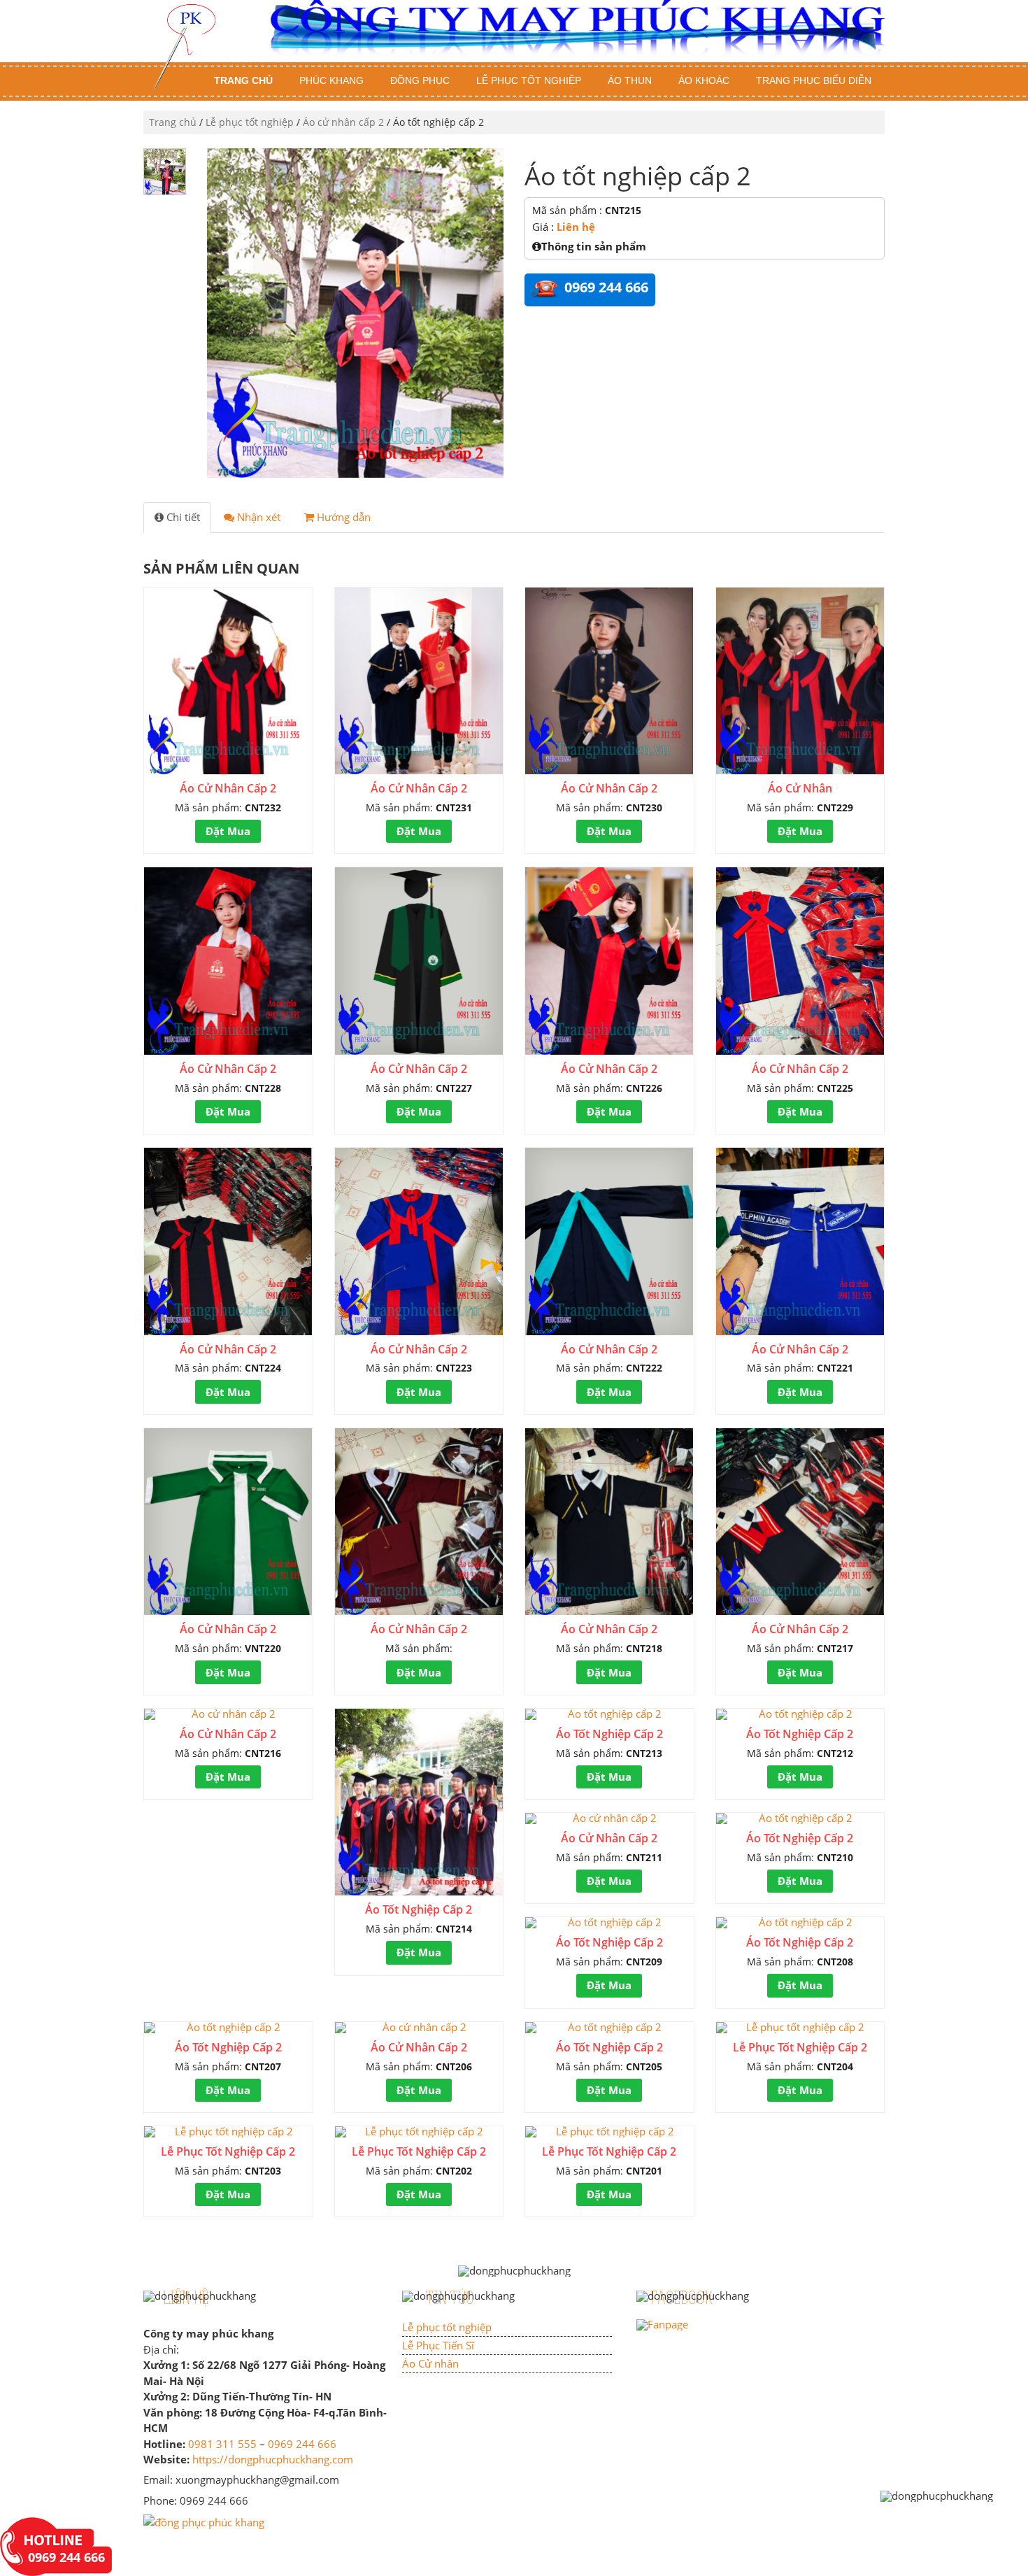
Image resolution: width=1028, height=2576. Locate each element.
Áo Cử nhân (430, 2363)
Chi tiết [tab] (182, 517)
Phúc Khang (331, 80)
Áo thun (630, 80)
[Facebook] (662, 2324)
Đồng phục (420, 80)
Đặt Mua (228, 831)
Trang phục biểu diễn (814, 80)
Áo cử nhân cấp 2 (343, 122)
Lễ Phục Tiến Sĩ (438, 2345)
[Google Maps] (204, 2521)
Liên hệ (576, 227)
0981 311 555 (222, 2444)
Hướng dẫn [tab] (342, 517)
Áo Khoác (704, 80)
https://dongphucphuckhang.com (273, 2459)
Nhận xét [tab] (257, 517)
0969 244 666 (302, 2444)
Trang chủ (243, 80)
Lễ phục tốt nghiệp (529, 80)
